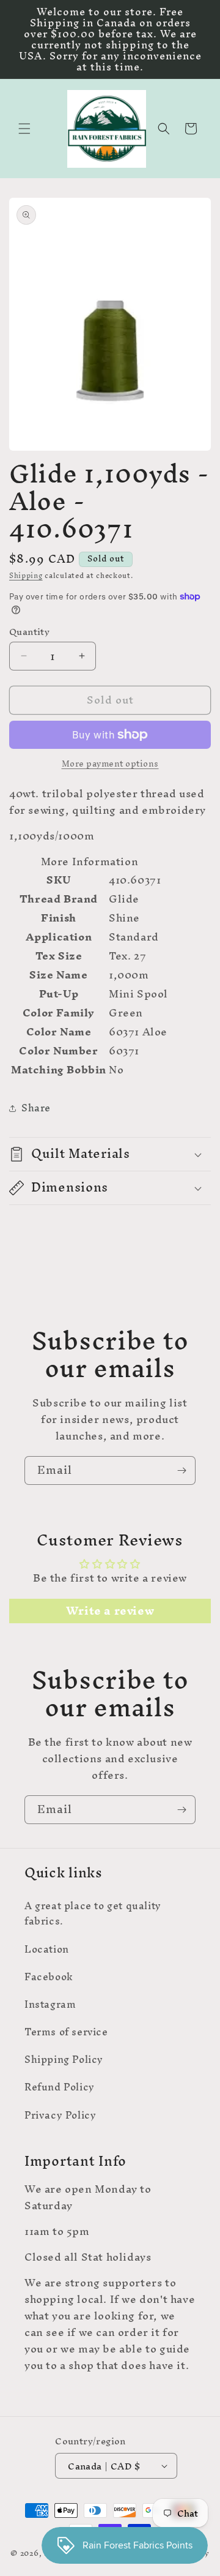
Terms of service (66, 2032)
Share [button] (36, 1108)
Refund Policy (60, 2087)
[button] (24, 129)
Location (47, 1949)
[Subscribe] (182, 1470)
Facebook (49, 1977)
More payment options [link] (110, 764)
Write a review (110, 1611)
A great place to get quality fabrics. (93, 1913)
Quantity (29, 632)
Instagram (50, 2004)
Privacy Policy (60, 2115)
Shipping (26, 576)
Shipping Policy (64, 2059)
